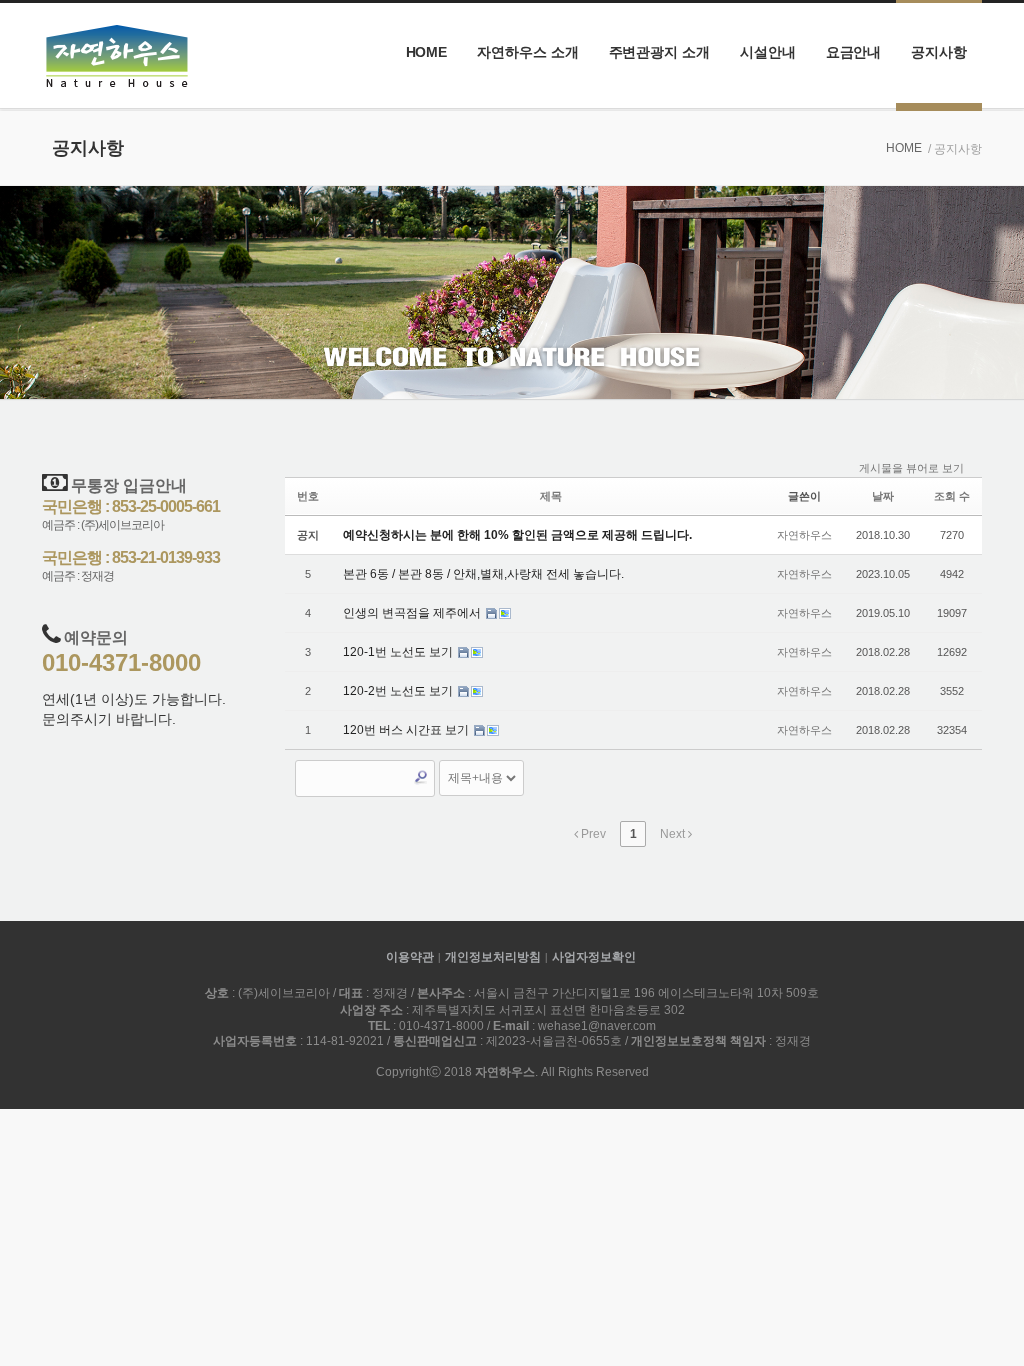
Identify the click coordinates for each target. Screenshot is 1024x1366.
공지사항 (939, 52)
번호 (308, 496)
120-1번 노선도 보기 (399, 652)
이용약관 (410, 957)
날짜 (883, 496)
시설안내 (768, 52)
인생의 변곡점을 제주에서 (413, 613)
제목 (551, 496)
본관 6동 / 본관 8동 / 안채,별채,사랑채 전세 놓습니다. (483, 574)
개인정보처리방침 (493, 957)
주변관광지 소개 (659, 52)
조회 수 (952, 496)
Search (421, 777)
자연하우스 (804, 535)
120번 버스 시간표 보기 (407, 730)
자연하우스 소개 (527, 52)
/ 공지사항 (955, 149)
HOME (427, 52)
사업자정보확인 (594, 957)
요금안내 (854, 52)
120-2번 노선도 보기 (399, 691)
